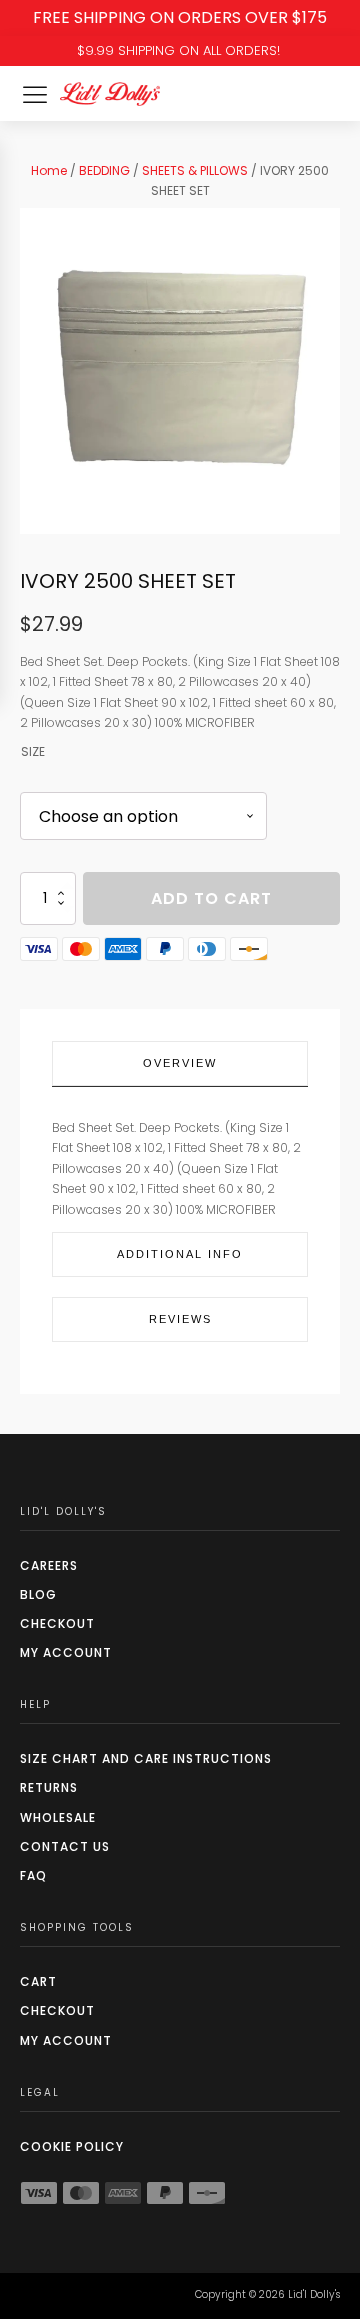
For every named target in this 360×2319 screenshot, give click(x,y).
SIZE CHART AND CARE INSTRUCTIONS (146, 1758)
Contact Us (65, 1846)
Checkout (57, 1623)
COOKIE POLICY (72, 2146)
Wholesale (58, 1817)
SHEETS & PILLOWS (195, 170)
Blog (38, 1594)
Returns (49, 1787)
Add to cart (211, 898)
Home (49, 170)
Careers (49, 1565)
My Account (66, 1652)
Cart (38, 1981)
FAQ (33, 1875)
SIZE (33, 751)
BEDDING (104, 170)
